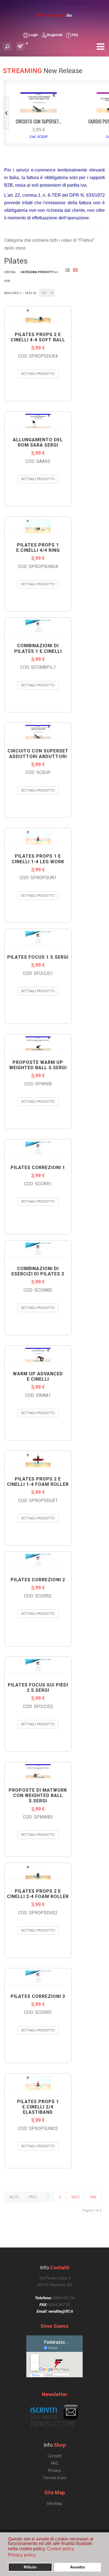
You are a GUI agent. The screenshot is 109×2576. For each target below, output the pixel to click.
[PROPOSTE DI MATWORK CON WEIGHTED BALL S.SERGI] (38, 1771)
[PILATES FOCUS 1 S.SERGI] (38, 938)
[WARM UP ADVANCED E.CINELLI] (38, 1355)
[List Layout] (69, 271)
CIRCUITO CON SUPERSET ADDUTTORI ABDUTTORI (38, 754)
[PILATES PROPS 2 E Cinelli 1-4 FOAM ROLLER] (38, 1460)
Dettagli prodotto (38, 374)
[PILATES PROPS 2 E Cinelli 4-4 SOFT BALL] (38, 316)
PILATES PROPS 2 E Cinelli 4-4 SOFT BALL (38, 337)
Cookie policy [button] (61, 2549)
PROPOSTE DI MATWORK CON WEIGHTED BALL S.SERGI (38, 1795)
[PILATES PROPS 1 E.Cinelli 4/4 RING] (38, 526)
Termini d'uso (55, 2478)
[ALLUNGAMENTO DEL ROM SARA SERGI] (38, 421)
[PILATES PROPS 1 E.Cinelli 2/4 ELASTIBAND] (38, 2083)
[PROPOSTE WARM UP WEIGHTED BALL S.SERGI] (38, 1043)
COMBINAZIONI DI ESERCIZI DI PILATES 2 (38, 1271)
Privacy (54, 2471)
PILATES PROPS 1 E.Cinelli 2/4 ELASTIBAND (38, 2107)
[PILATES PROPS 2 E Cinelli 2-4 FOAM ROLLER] (38, 1872)
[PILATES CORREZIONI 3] (38, 1977)
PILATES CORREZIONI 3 (38, 1996)
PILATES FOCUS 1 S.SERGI (38, 957)
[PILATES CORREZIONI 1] (38, 1149)
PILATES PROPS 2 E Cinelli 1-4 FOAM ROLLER (38, 1482)
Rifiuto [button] (30, 2567)
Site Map (54, 2504)
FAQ (75, 35)
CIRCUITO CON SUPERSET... (38, 121)
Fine (93, 2197)
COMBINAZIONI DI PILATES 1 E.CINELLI (38, 648)
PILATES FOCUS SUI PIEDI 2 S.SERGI (38, 1688)
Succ (76, 2197)
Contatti (55, 2456)
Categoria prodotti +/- (40, 272)
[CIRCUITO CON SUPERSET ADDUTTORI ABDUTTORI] (39, 111)
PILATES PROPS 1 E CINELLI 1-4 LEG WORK (38, 859)
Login (33, 35)
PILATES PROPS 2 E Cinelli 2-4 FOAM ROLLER (38, 1894)
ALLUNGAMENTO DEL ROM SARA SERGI (38, 442)
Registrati (55, 35)
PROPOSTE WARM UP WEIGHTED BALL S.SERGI (38, 1065)
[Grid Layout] (76, 271)
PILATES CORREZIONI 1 (38, 1168)
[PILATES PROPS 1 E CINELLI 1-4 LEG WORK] (38, 837)
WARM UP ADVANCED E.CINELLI (38, 1376)
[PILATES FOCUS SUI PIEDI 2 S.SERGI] (38, 1666)
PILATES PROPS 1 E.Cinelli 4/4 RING (38, 548)
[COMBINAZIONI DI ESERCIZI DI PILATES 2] (38, 1250)
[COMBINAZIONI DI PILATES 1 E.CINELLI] (38, 627)
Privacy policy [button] (22, 2555)
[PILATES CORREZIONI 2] (38, 1561)
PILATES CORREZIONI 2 (38, 1580)
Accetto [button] (78, 2567)
